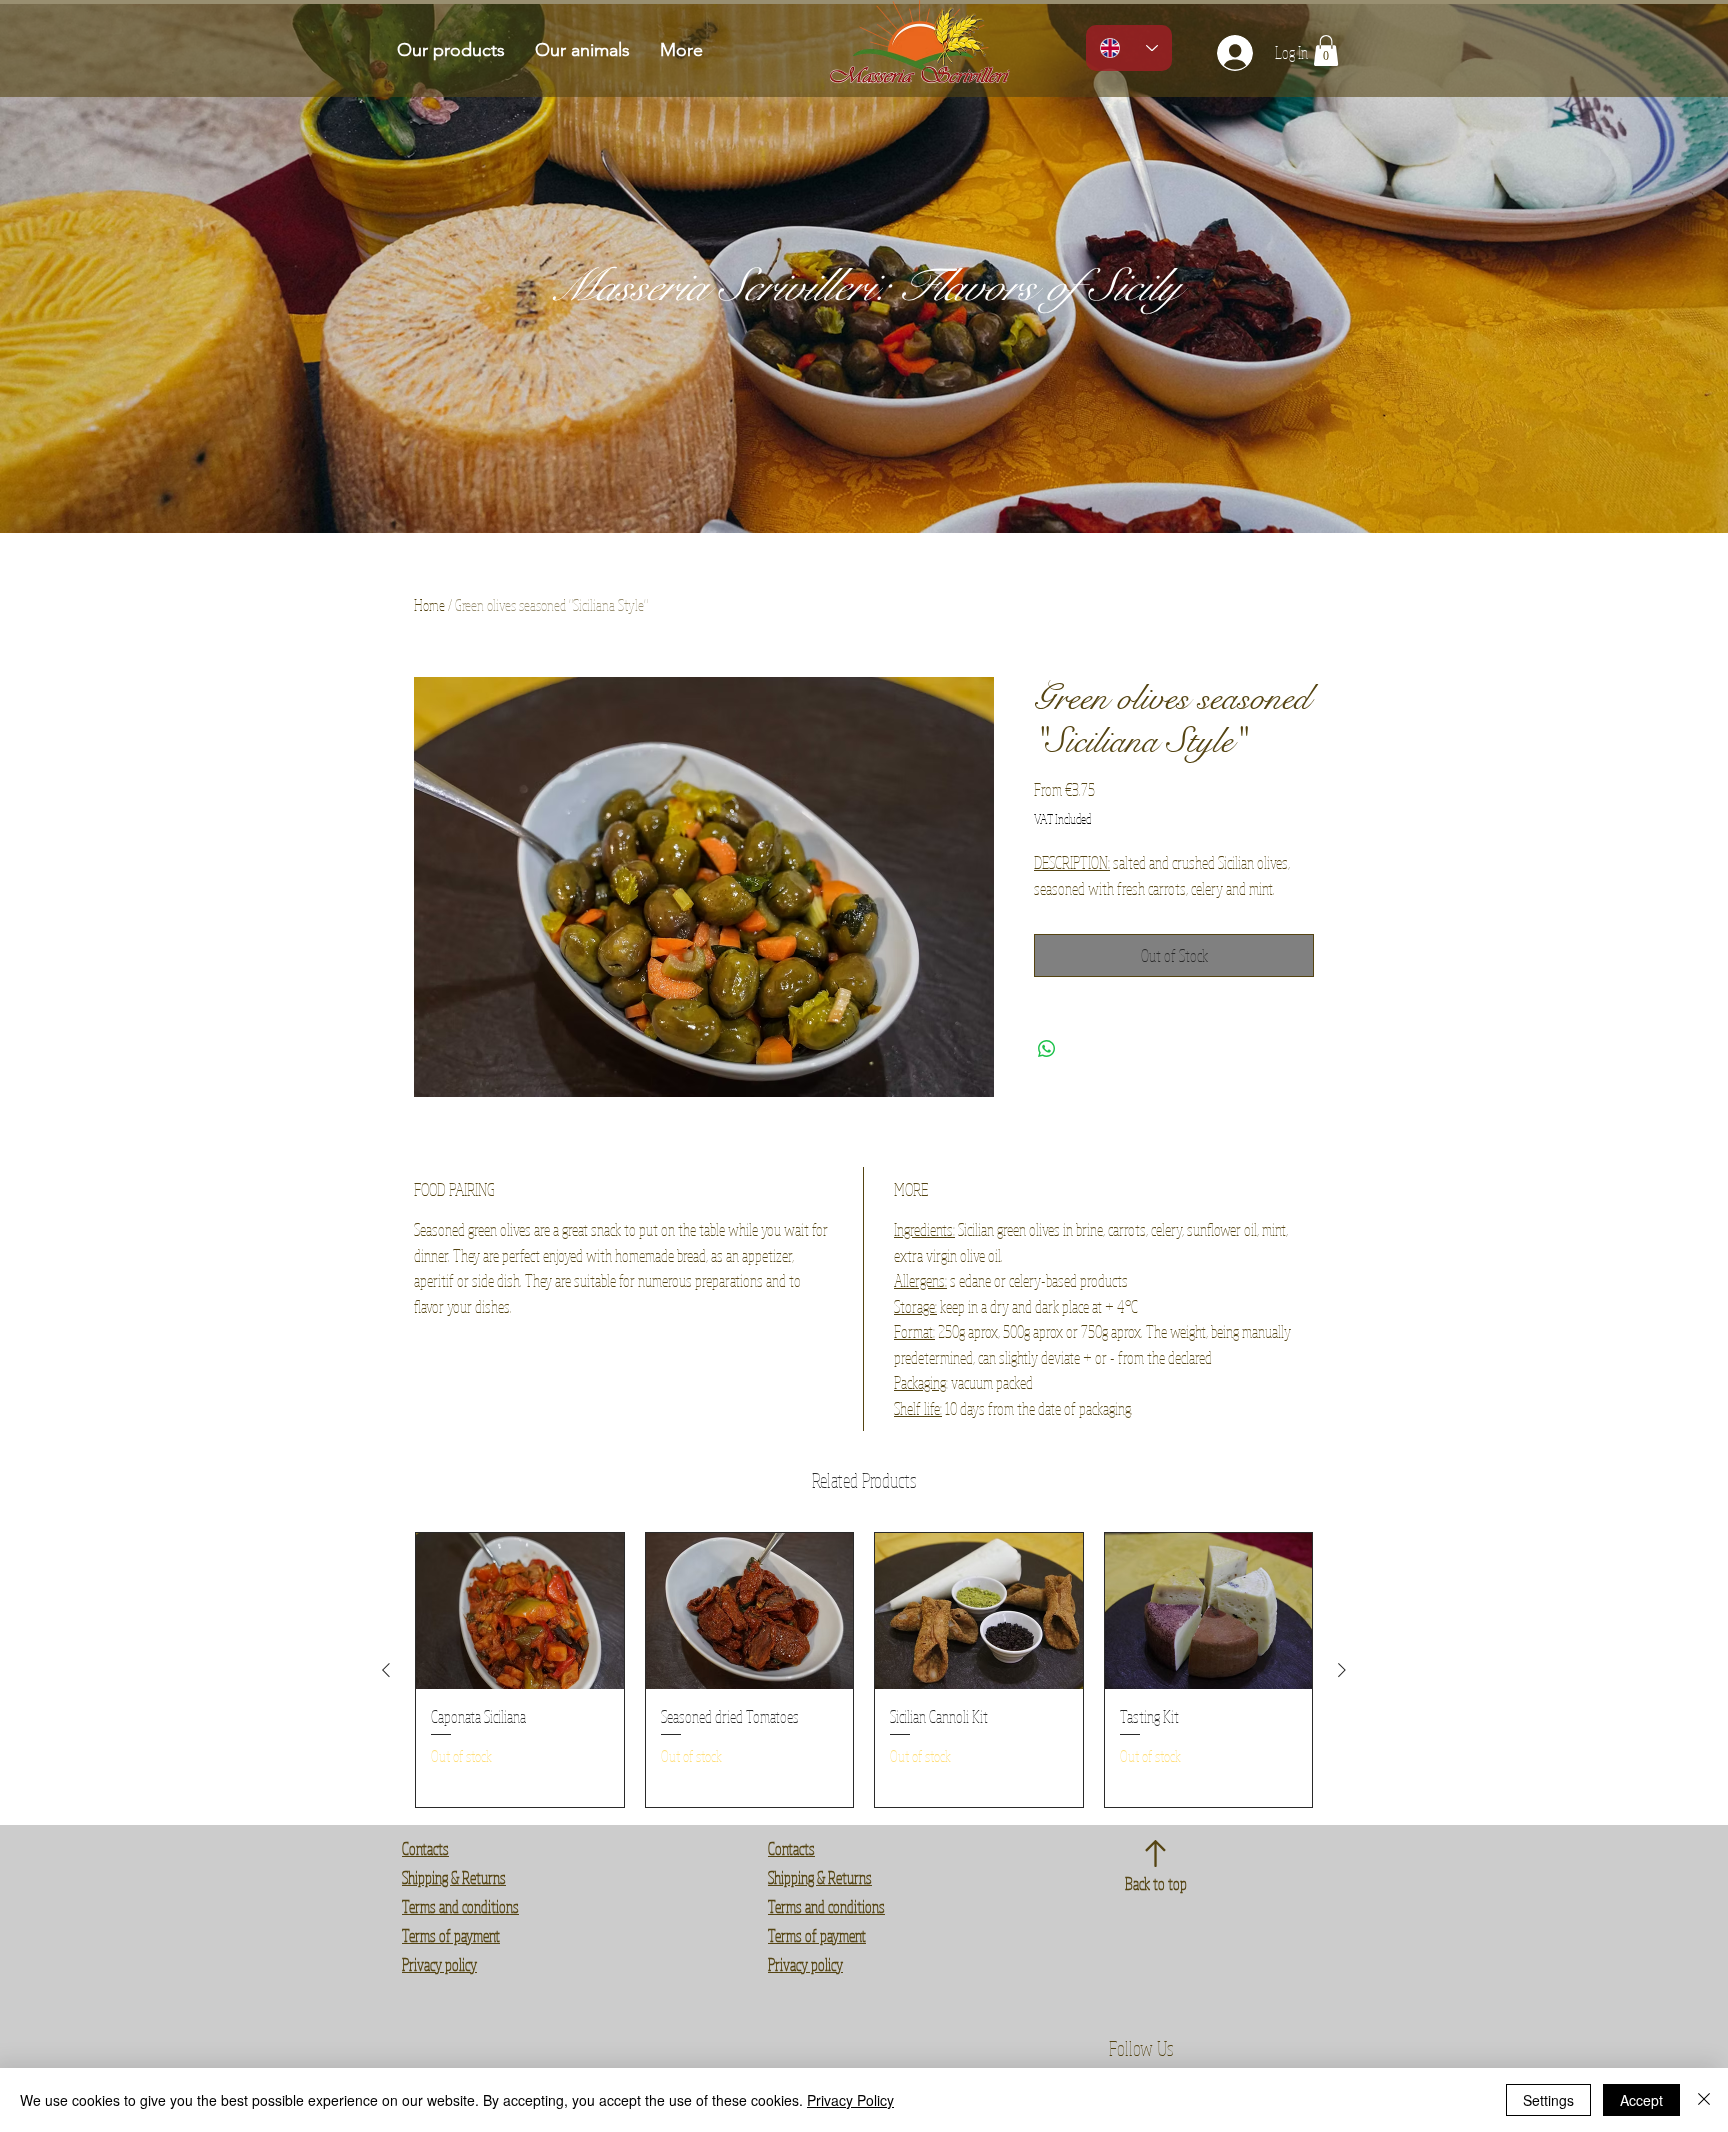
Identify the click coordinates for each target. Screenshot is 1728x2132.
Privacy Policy (850, 2100)
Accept (1641, 2100)
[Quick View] (520, 1611)
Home (429, 605)
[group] (864, 1670)
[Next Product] (1342, 1670)
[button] (1326, 50)
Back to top (1156, 1883)
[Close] (1704, 2100)
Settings (1548, 2100)
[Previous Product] (386, 1670)
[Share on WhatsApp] (1047, 1049)
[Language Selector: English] (1129, 48)
